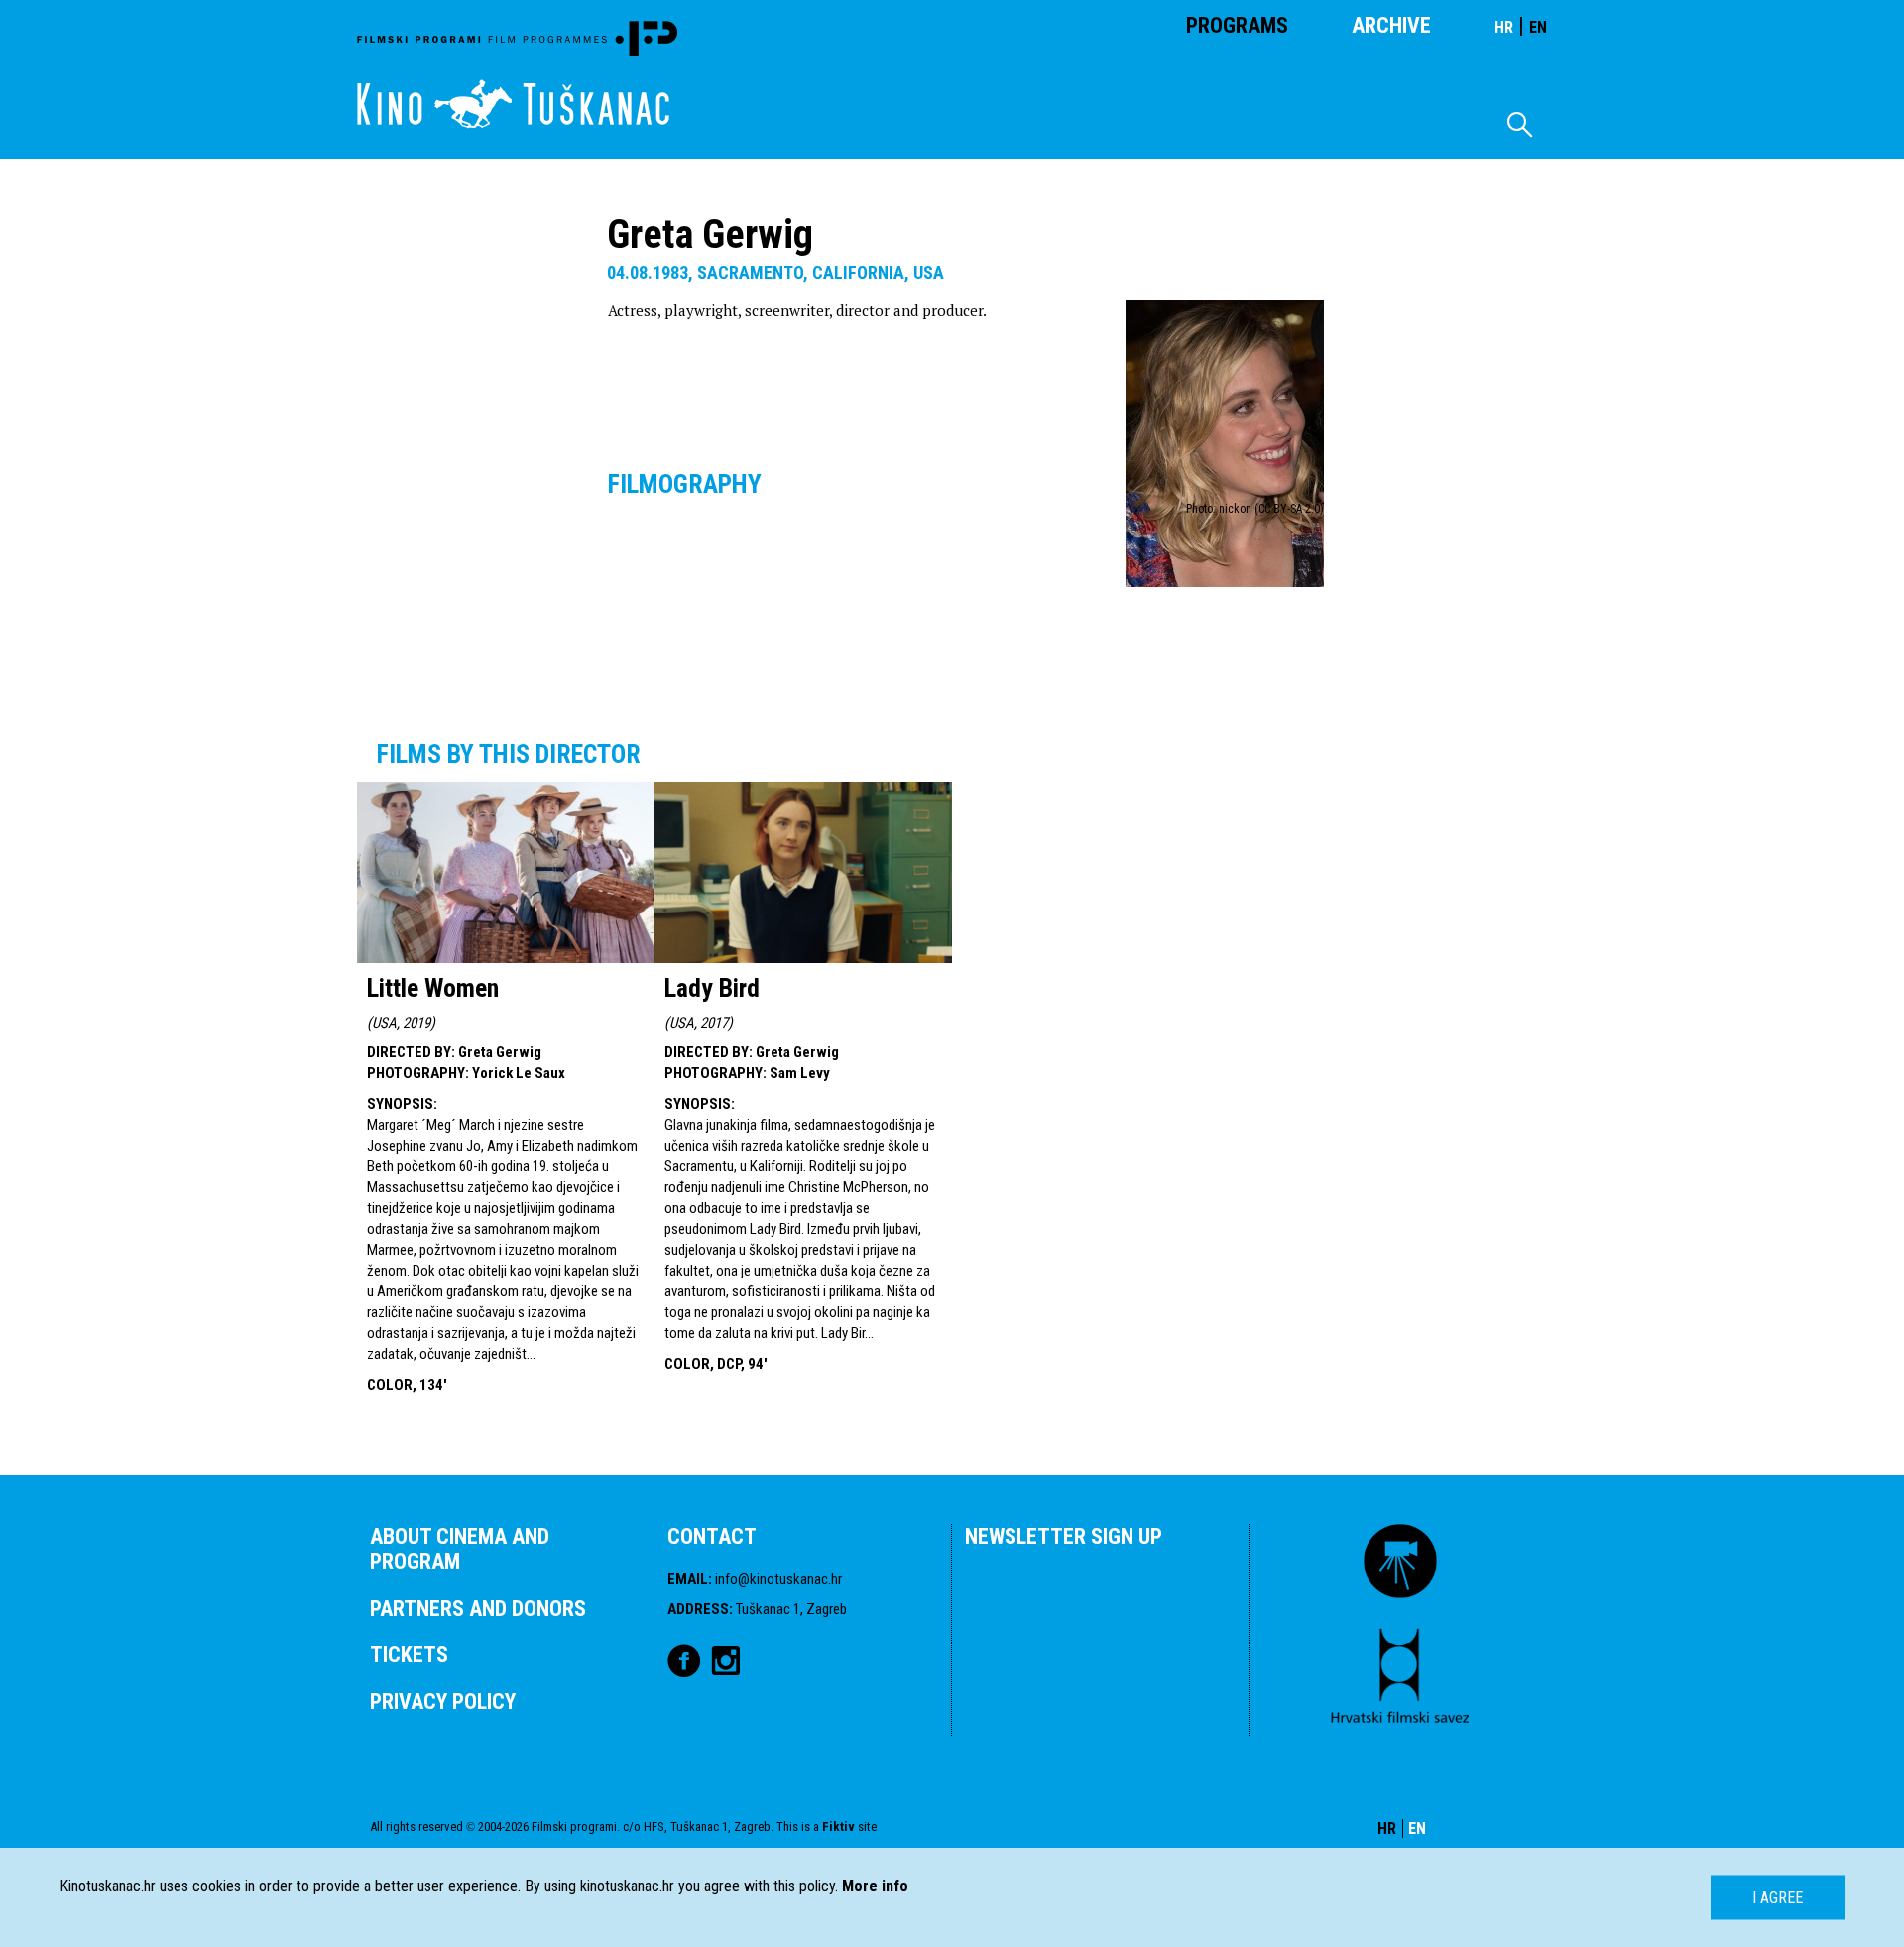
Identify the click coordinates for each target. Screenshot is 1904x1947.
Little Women (433, 988)
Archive (1391, 25)
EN (1538, 27)
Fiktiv (838, 1826)
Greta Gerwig (500, 1052)
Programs (1237, 25)
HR (1504, 27)
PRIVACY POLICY (443, 1702)
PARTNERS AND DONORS (478, 1608)
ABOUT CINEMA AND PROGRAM (460, 1549)
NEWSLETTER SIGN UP (1064, 1537)
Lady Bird (712, 988)
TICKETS (409, 1655)
